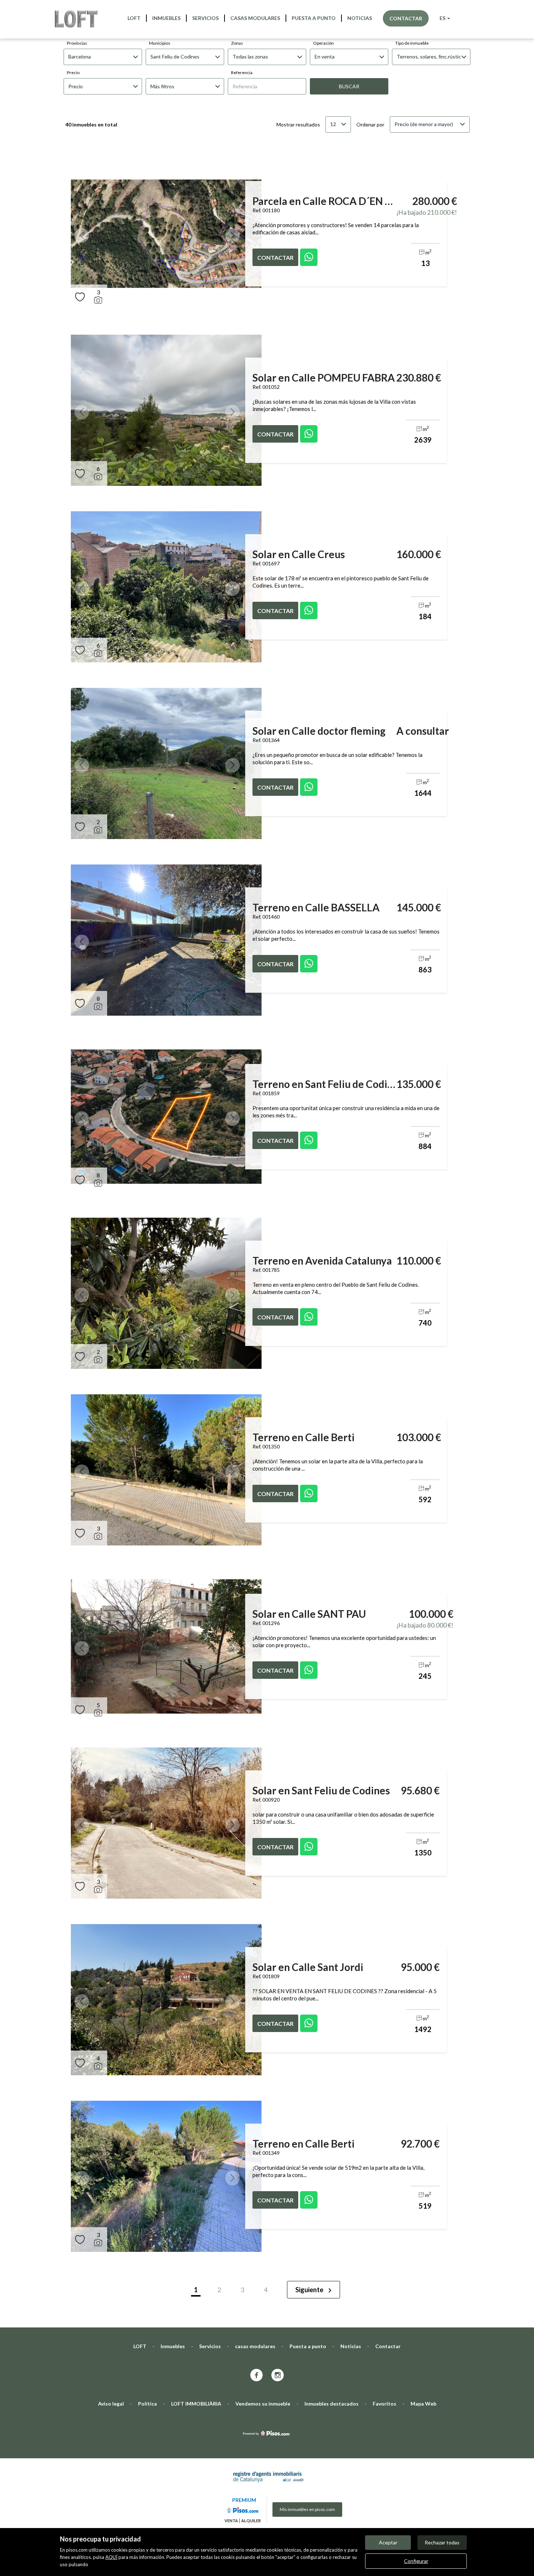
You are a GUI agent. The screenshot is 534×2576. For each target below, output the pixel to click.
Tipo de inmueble (412, 43)
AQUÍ (111, 2557)
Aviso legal (111, 2404)
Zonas (237, 43)
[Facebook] (256, 2376)
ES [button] (443, 18)
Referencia (242, 72)
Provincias (77, 43)
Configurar (416, 2561)
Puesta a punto (314, 18)
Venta (231, 2521)
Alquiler (251, 2521)
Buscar (349, 86)
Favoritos (385, 2404)
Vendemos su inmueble (263, 2404)
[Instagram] (278, 2376)
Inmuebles (166, 18)
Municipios (160, 43)
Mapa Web (423, 2404)
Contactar (406, 18)
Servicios (205, 18)
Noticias (360, 18)
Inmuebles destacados (331, 2404)
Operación (323, 43)
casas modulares (255, 18)
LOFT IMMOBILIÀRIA (196, 2404)
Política (147, 2404)
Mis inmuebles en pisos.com (307, 2509)
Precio (73, 72)
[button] (82, 235)
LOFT (134, 18)
